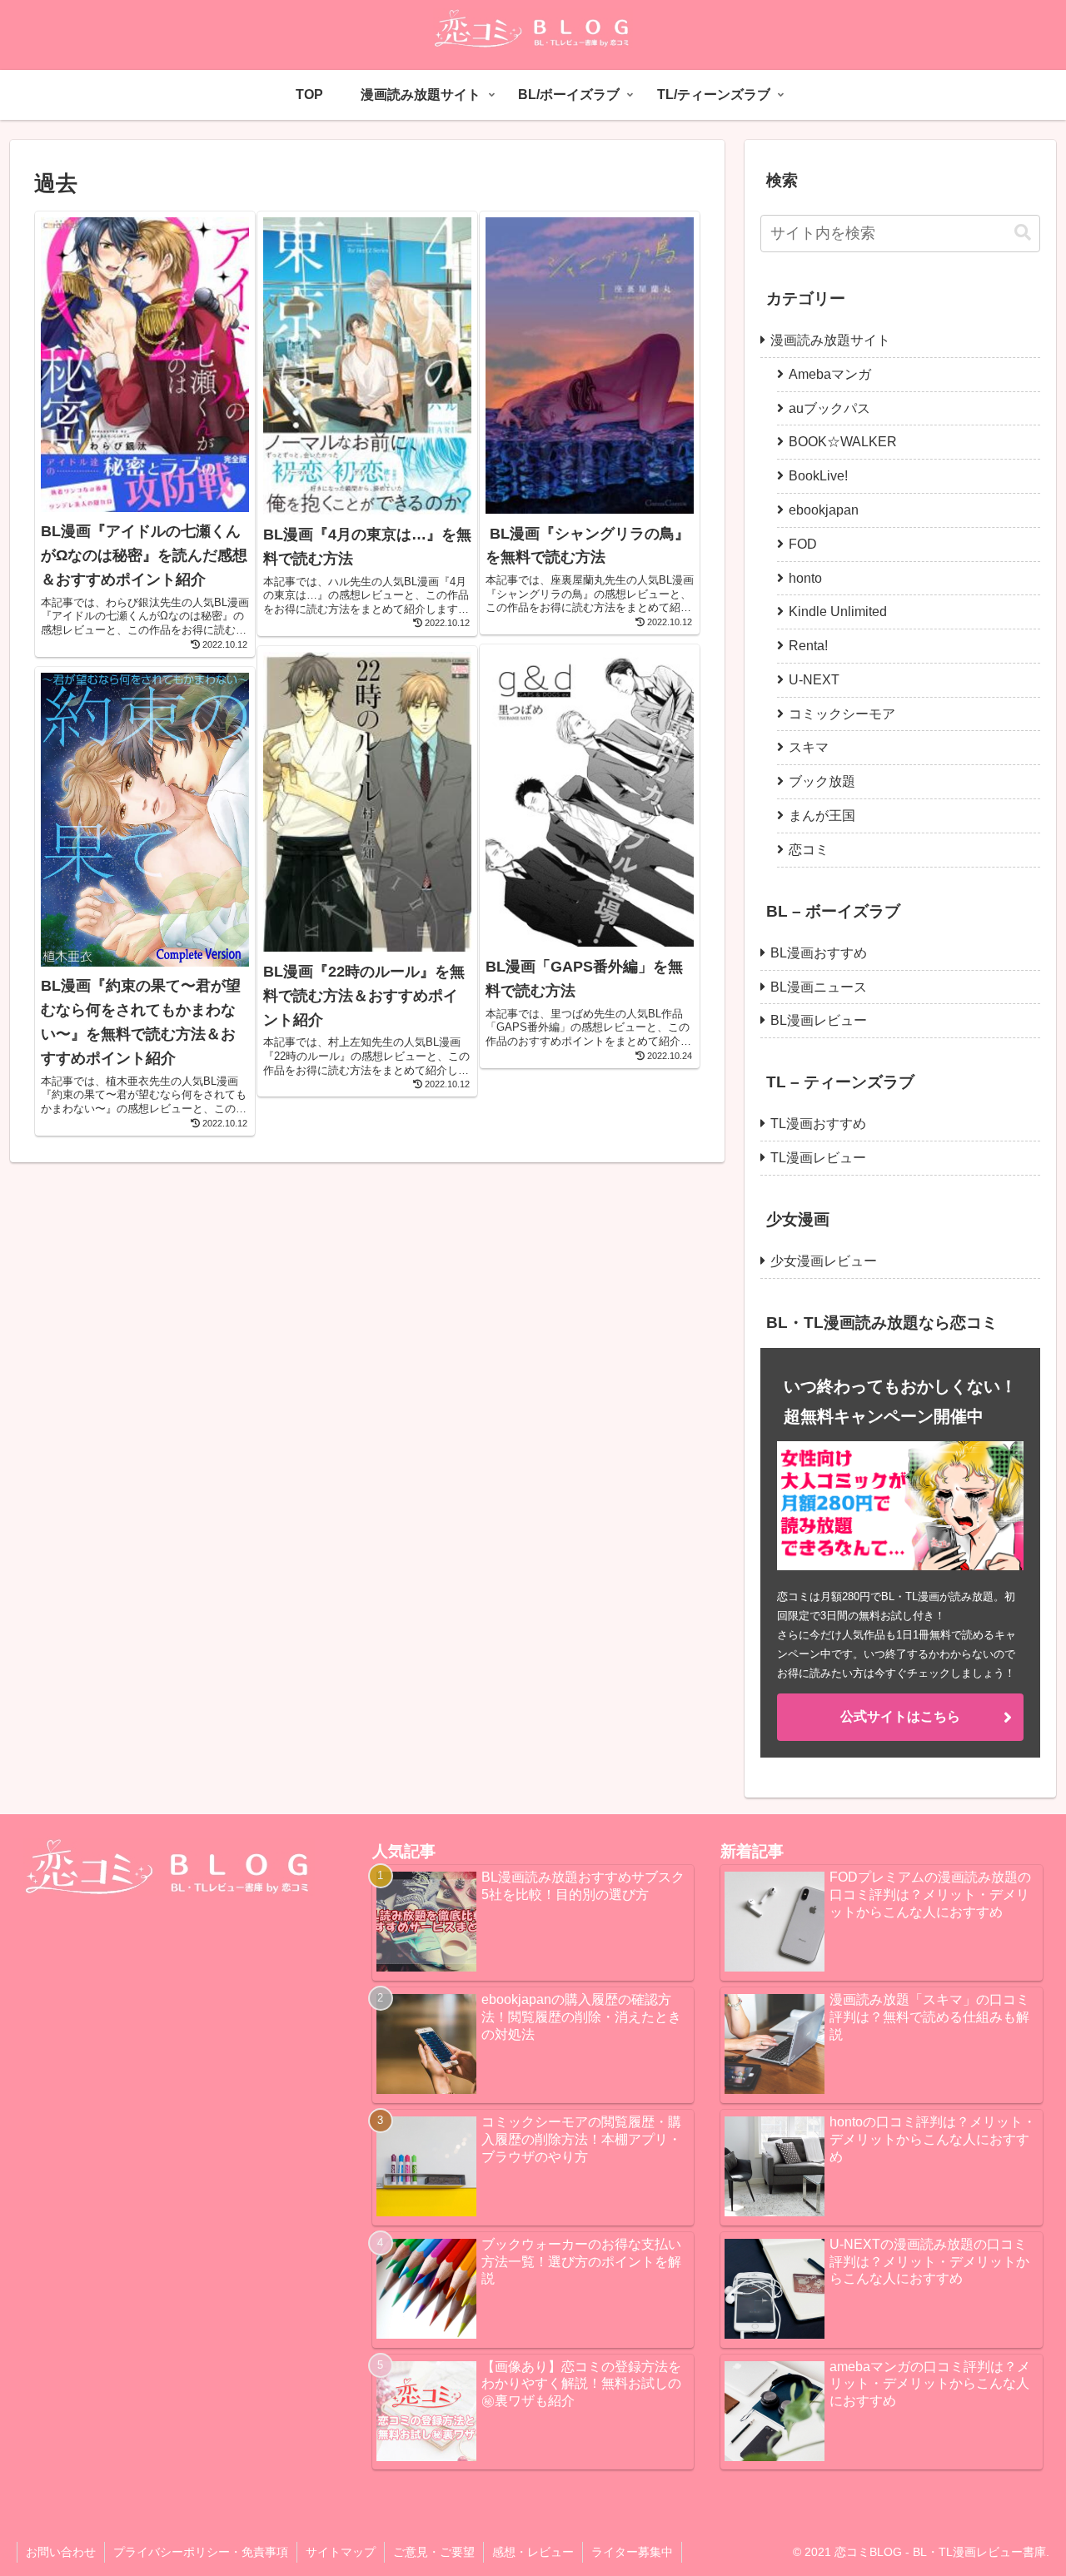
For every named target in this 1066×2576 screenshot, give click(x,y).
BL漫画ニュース (819, 987)
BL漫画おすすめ (819, 953)
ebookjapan (824, 510)
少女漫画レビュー (824, 1261)
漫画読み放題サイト (830, 340)
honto (805, 578)
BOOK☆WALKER (843, 442)
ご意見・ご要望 (434, 2552)
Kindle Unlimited (838, 612)
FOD (803, 544)
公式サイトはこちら (900, 1716)
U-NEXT (814, 680)
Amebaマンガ (830, 374)
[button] (1023, 233)
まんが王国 (822, 816)
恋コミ (809, 850)
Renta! (808, 646)
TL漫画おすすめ (818, 1124)
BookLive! (818, 476)
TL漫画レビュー (818, 1158)
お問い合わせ (61, 2552)
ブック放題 (822, 781)
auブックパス (829, 408)
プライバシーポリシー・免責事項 (201, 2552)
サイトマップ (341, 2552)
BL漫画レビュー (819, 1020)
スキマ (809, 747)
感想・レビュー (533, 2552)
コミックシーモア (842, 714)
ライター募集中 (632, 2552)
